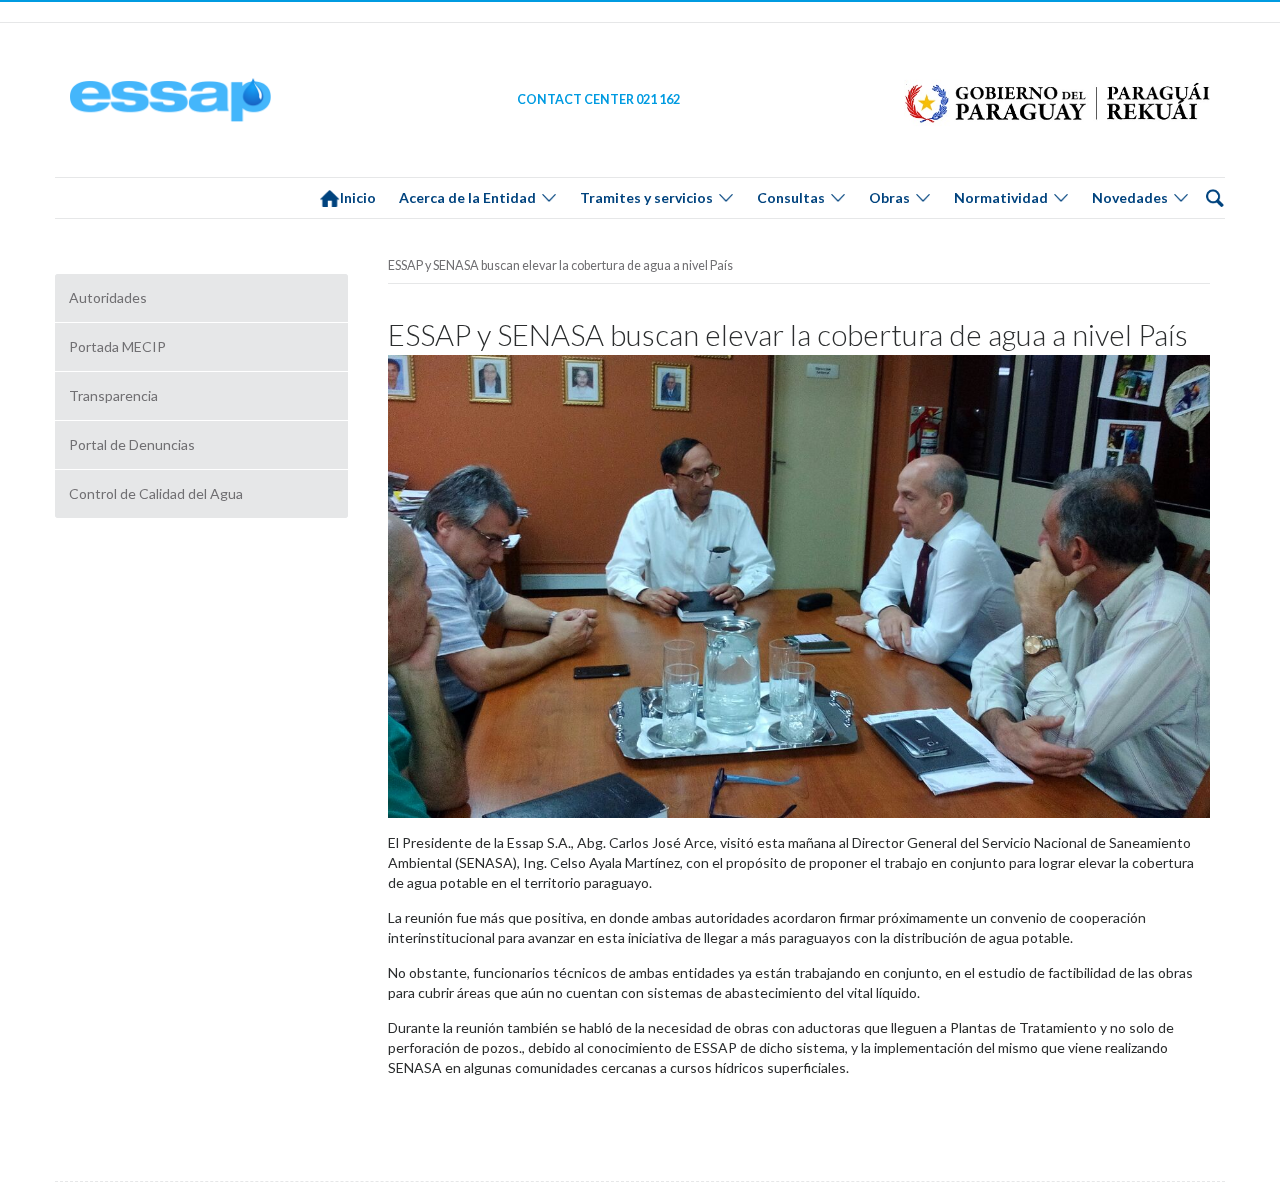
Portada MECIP (117, 346)
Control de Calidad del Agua (156, 493)
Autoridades (108, 297)
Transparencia (113, 395)
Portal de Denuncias (132, 444)
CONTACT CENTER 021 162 (598, 99)
